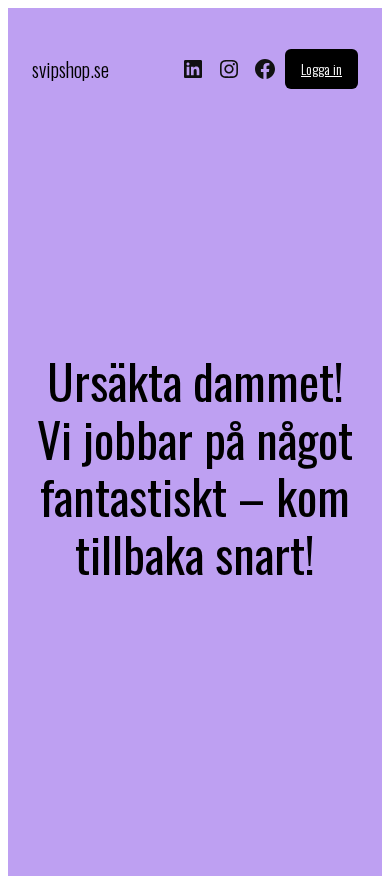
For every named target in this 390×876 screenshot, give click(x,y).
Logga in (321, 68)
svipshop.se (70, 69)
